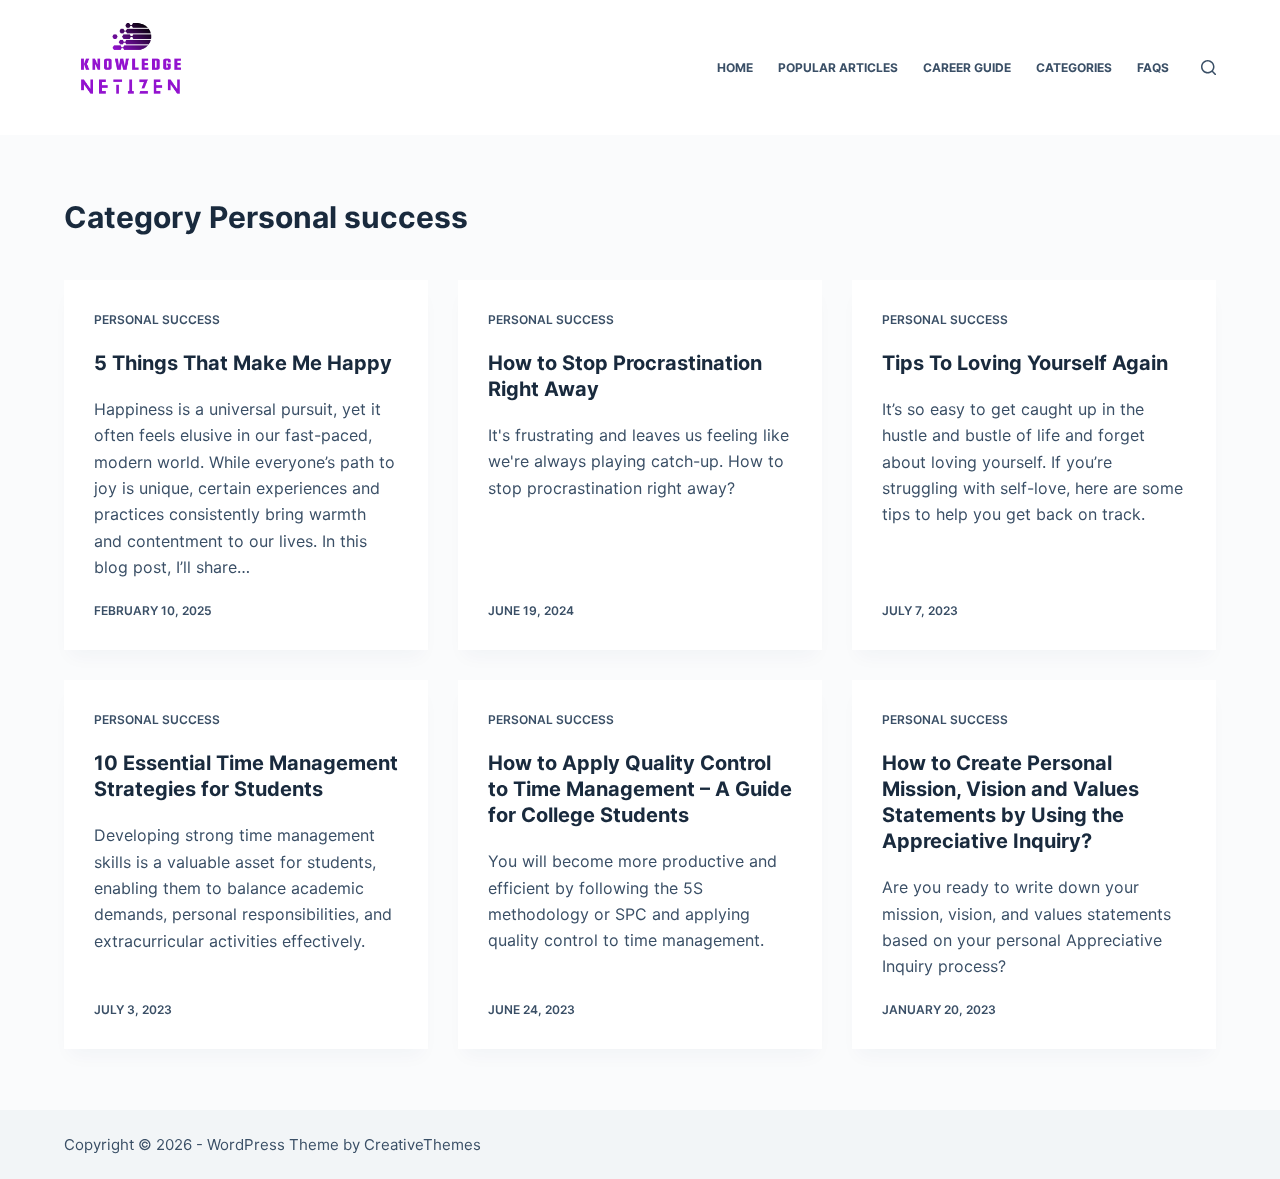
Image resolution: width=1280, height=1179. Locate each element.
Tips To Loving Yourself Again (1025, 363)
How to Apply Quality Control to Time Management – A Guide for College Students (640, 789)
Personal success (157, 319)
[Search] (1208, 67)
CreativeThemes (422, 1144)
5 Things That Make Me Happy (243, 363)
